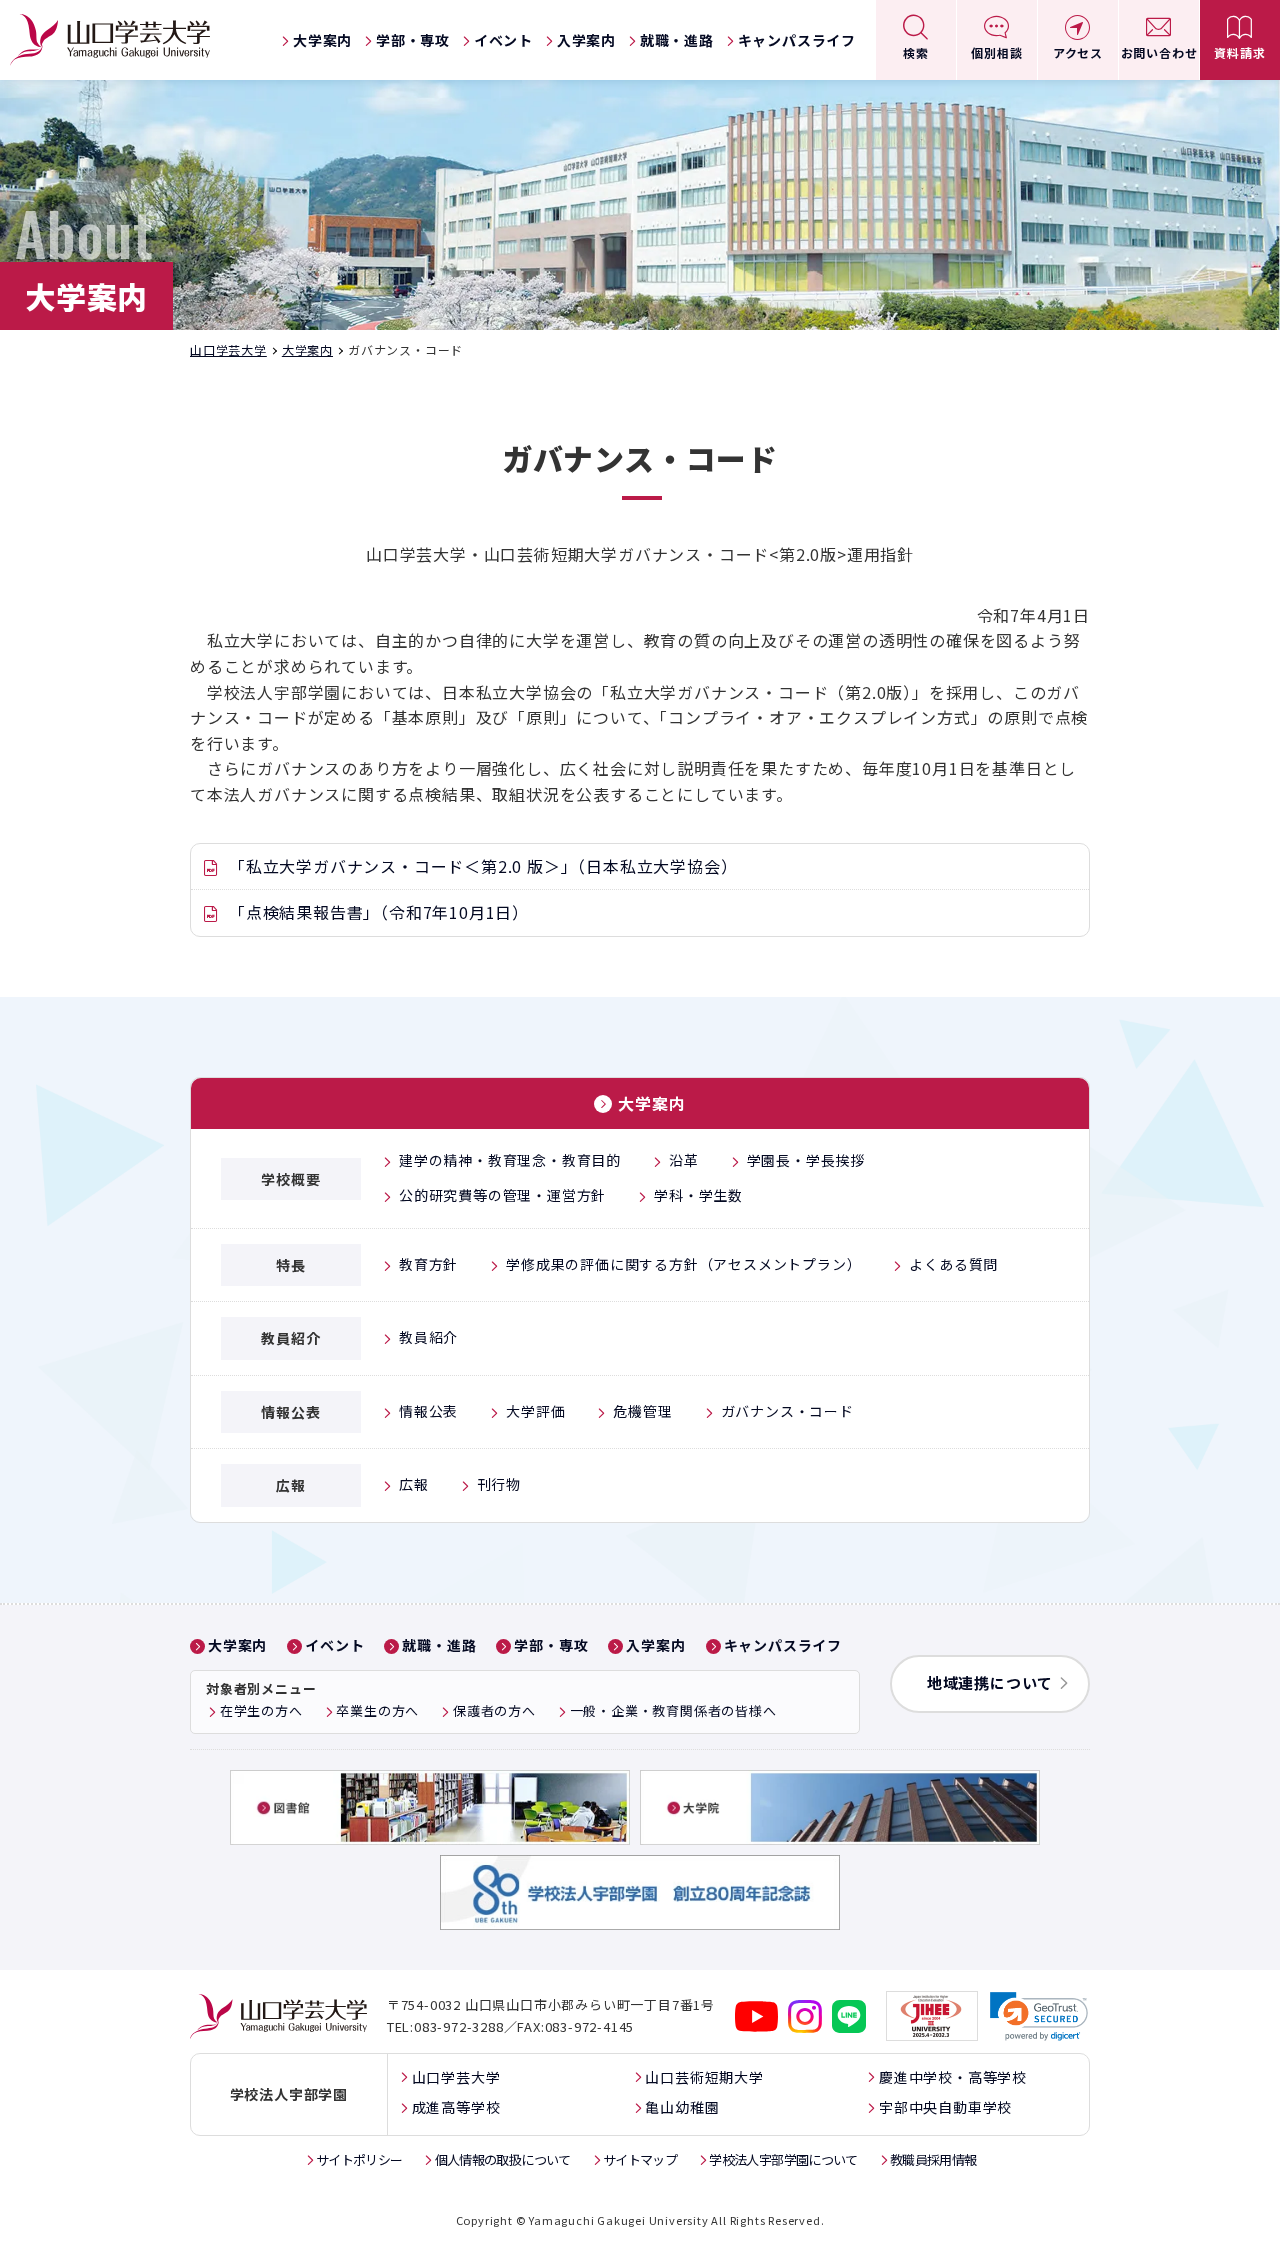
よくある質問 (953, 1264)
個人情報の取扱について (502, 2159)
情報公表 (428, 1411)
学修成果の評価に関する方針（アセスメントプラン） (683, 1264)
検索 (916, 52)
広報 (414, 1484)
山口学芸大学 (228, 349)
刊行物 (499, 1484)
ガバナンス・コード (787, 1411)
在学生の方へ (261, 1710)
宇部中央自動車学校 (945, 2107)
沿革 (684, 1160)
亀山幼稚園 (682, 2107)
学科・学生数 (698, 1195)
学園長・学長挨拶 (806, 1160)
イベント (503, 40)
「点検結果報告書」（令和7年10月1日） (379, 912)
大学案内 (322, 40)
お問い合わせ (1159, 52)
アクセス (1078, 52)
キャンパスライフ (797, 40)
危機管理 (642, 1411)
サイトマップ (640, 2159)
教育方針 (428, 1264)
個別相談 (996, 52)
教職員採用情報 (933, 2159)
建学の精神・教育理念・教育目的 (510, 1160)
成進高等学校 (456, 2107)
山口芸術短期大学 (704, 2077)
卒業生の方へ (377, 1710)
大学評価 (535, 1411)
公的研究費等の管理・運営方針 (502, 1195)
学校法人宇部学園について (783, 2159)
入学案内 (586, 40)
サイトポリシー (359, 2159)
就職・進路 (677, 40)
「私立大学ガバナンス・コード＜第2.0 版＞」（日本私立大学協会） (483, 866)
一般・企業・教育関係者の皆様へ (673, 1710)
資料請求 (1239, 52)
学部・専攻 (413, 40)
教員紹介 (428, 1337)
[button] (1039, 2016)
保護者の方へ (494, 1710)
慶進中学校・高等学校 (953, 2077)
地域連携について (990, 1682)
